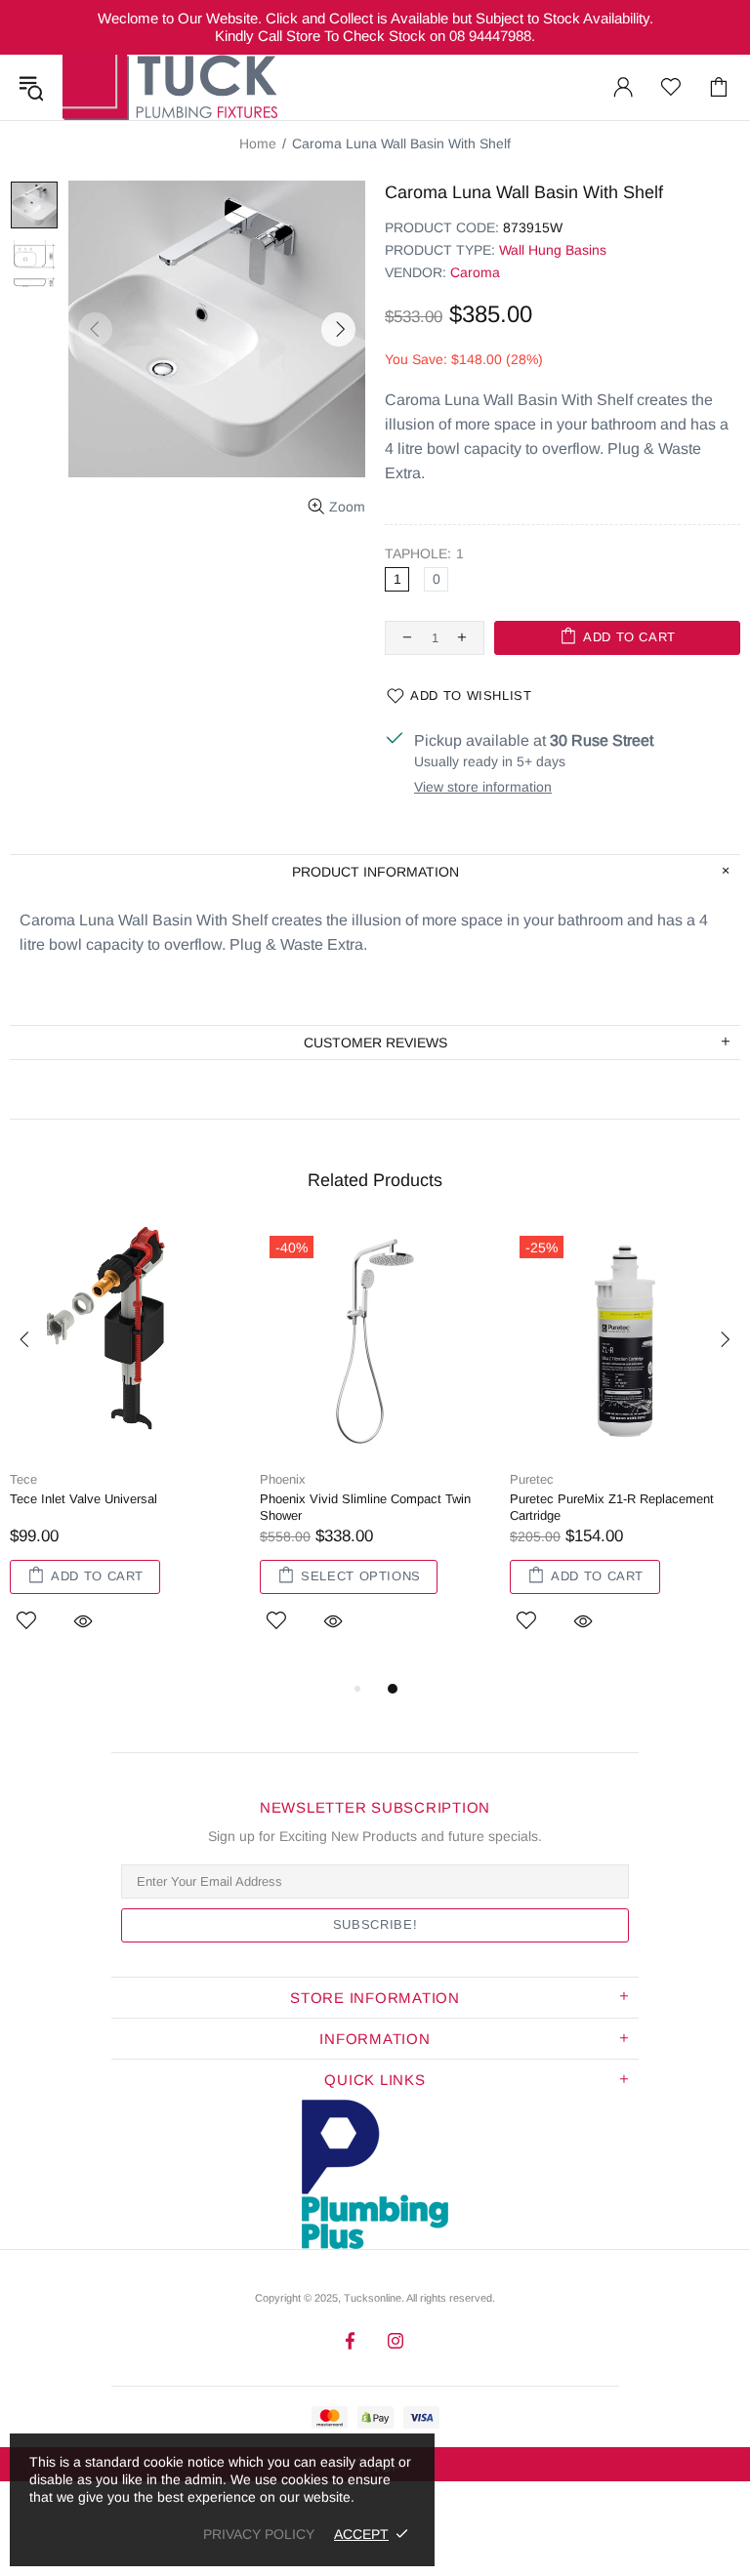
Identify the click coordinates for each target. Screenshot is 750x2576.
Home (258, 143)
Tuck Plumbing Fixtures (170, 87)
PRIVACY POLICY (259, 2534)
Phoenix (283, 1479)
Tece (23, 1479)
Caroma (475, 272)
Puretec (532, 1479)
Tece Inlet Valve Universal (83, 1499)
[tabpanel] (125, 1452)
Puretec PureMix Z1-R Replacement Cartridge (612, 1507)
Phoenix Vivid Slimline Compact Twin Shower (365, 1507)
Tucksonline (373, 2298)
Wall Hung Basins (553, 250)
